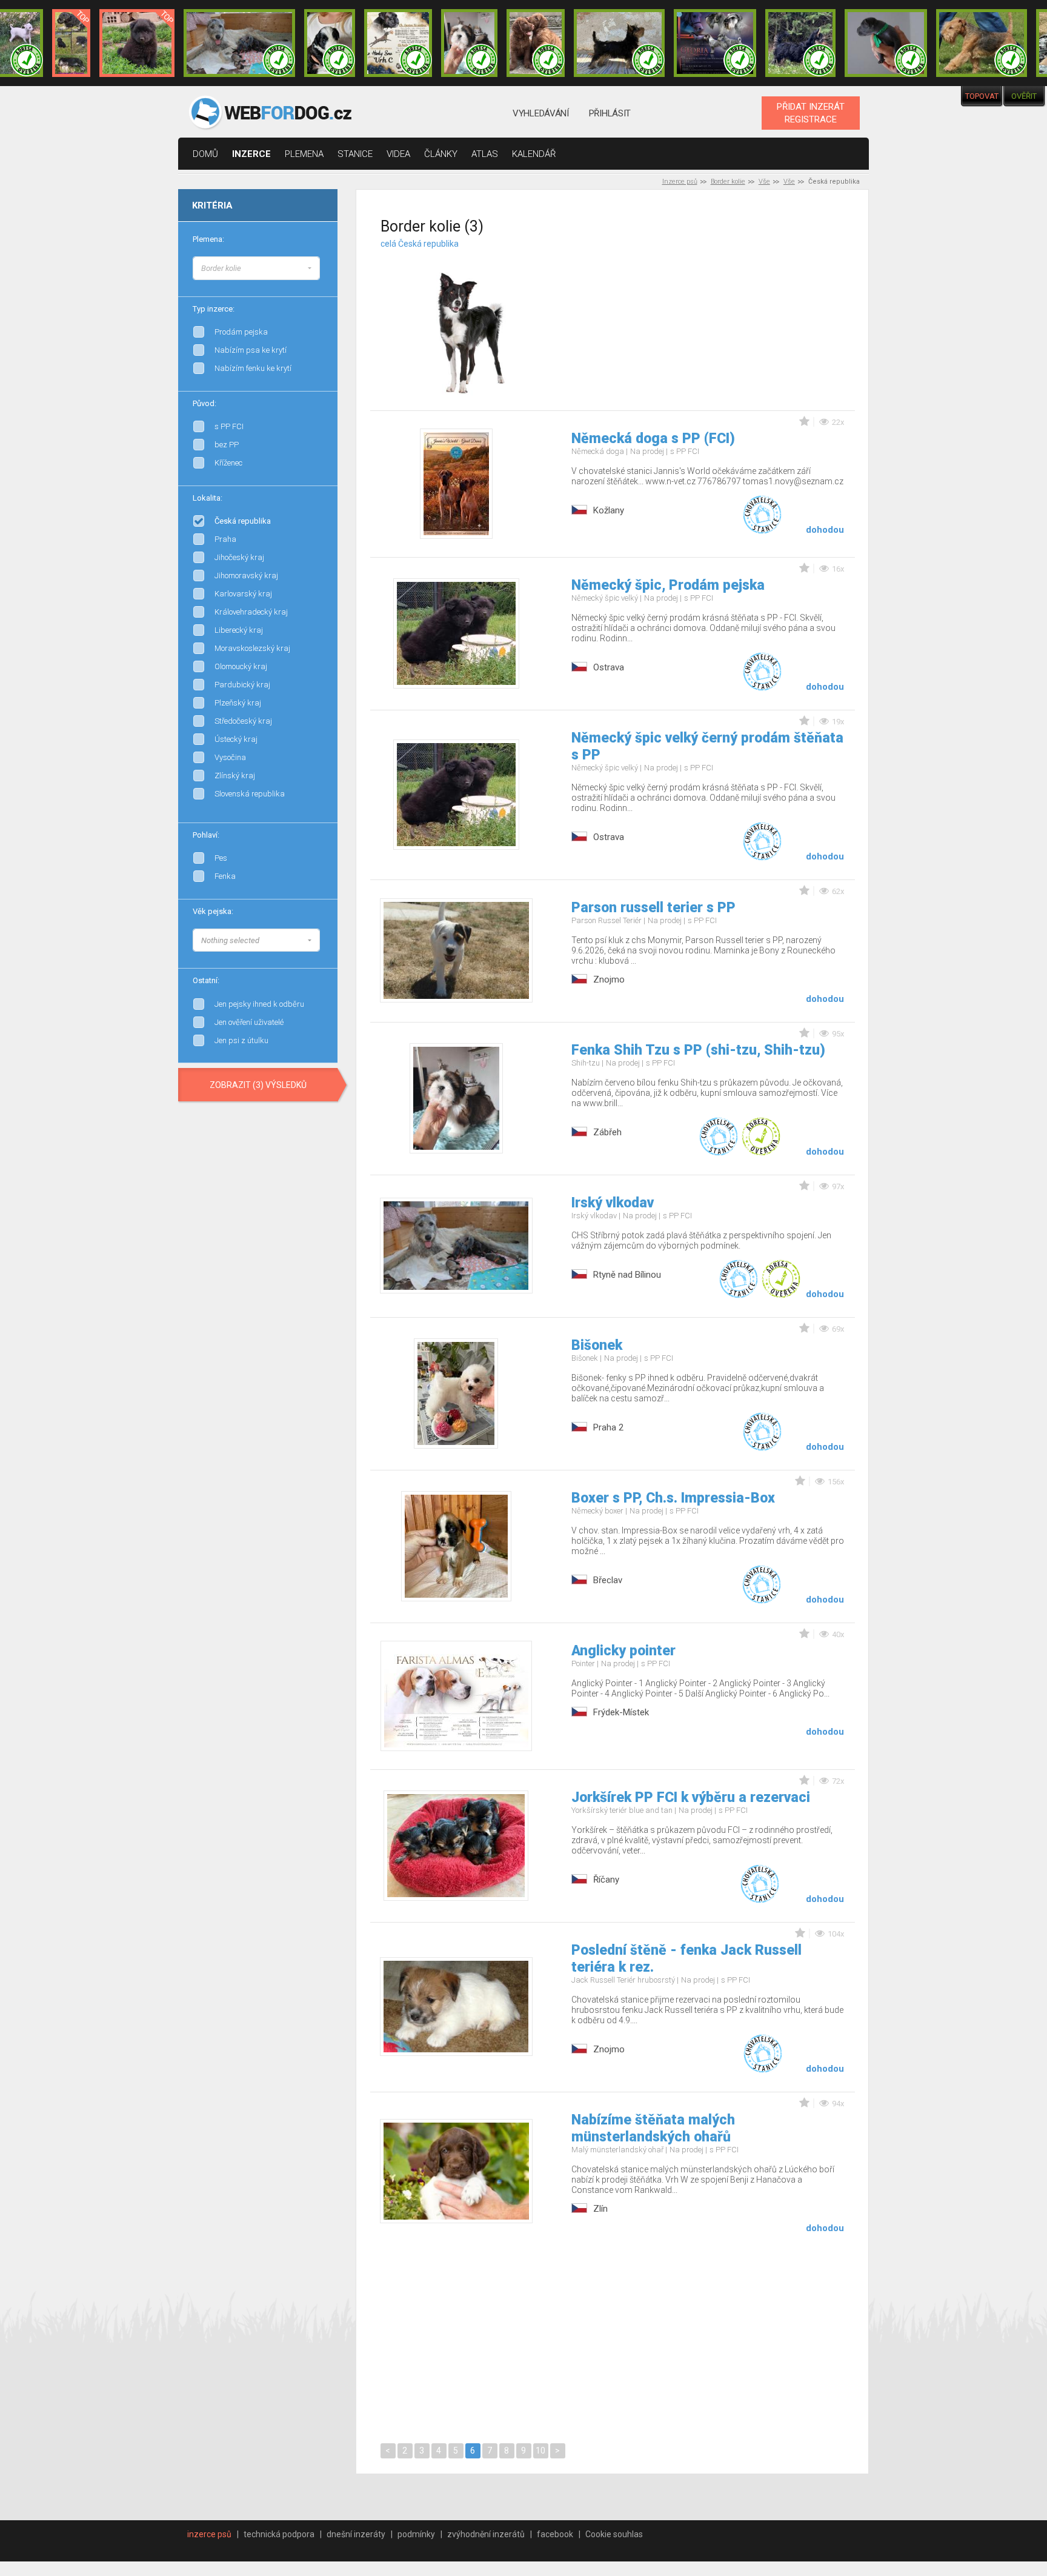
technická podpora (279, 2534)
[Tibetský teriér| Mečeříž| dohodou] (330, 43)
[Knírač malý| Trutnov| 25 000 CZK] (71, 43)
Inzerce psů (680, 182)
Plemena (304, 154)
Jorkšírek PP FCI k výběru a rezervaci (691, 1797)
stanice (355, 154)
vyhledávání (541, 113)
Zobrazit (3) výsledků (258, 1085)
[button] (256, 268)
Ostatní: (206, 980)
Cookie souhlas (614, 2534)
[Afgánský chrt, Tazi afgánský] (320, 267)
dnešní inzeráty (356, 2534)
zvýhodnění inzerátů (486, 2534)
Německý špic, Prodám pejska (668, 585)
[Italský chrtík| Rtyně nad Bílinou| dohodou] (886, 43)
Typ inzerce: (214, 309)
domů (205, 154)
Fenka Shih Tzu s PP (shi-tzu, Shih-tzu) (698, 1050)
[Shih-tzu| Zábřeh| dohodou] (470, 43)
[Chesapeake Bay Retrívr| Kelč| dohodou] (536, 43)
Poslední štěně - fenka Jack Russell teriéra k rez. (686, 1959)
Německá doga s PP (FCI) (653, 439)
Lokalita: (208, 498)
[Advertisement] (728, 315)
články (441, 154)
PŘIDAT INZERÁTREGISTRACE (811, 113)
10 (540, 2451)
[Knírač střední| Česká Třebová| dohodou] (715, 43)
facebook (555, 2534)
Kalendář (534, 154)
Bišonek (597, 1345)
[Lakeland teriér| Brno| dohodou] (982, 43)
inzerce (251, 154)
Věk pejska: (213, 911)
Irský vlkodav (613, 1203)
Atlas (485, 154)
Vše (764, 182)
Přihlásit (610, 113)
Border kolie (728, 182)
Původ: (204, 403)
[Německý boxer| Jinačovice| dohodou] (398, 43)
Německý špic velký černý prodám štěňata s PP (707, 746)
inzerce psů (209, 2534)
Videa (398, 154)
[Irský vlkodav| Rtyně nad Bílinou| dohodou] (239, 43)
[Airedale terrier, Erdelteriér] (320, 279)
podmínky (416, 2534)
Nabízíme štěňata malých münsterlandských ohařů (653, 2128)
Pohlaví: (206, 835)
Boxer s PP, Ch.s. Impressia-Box (673, 1498)
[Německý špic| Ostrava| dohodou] (137, 43)
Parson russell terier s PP (653, 908)
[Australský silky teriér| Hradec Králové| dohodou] (619, 43)
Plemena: (208, 239)
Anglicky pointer (623, 1651)
